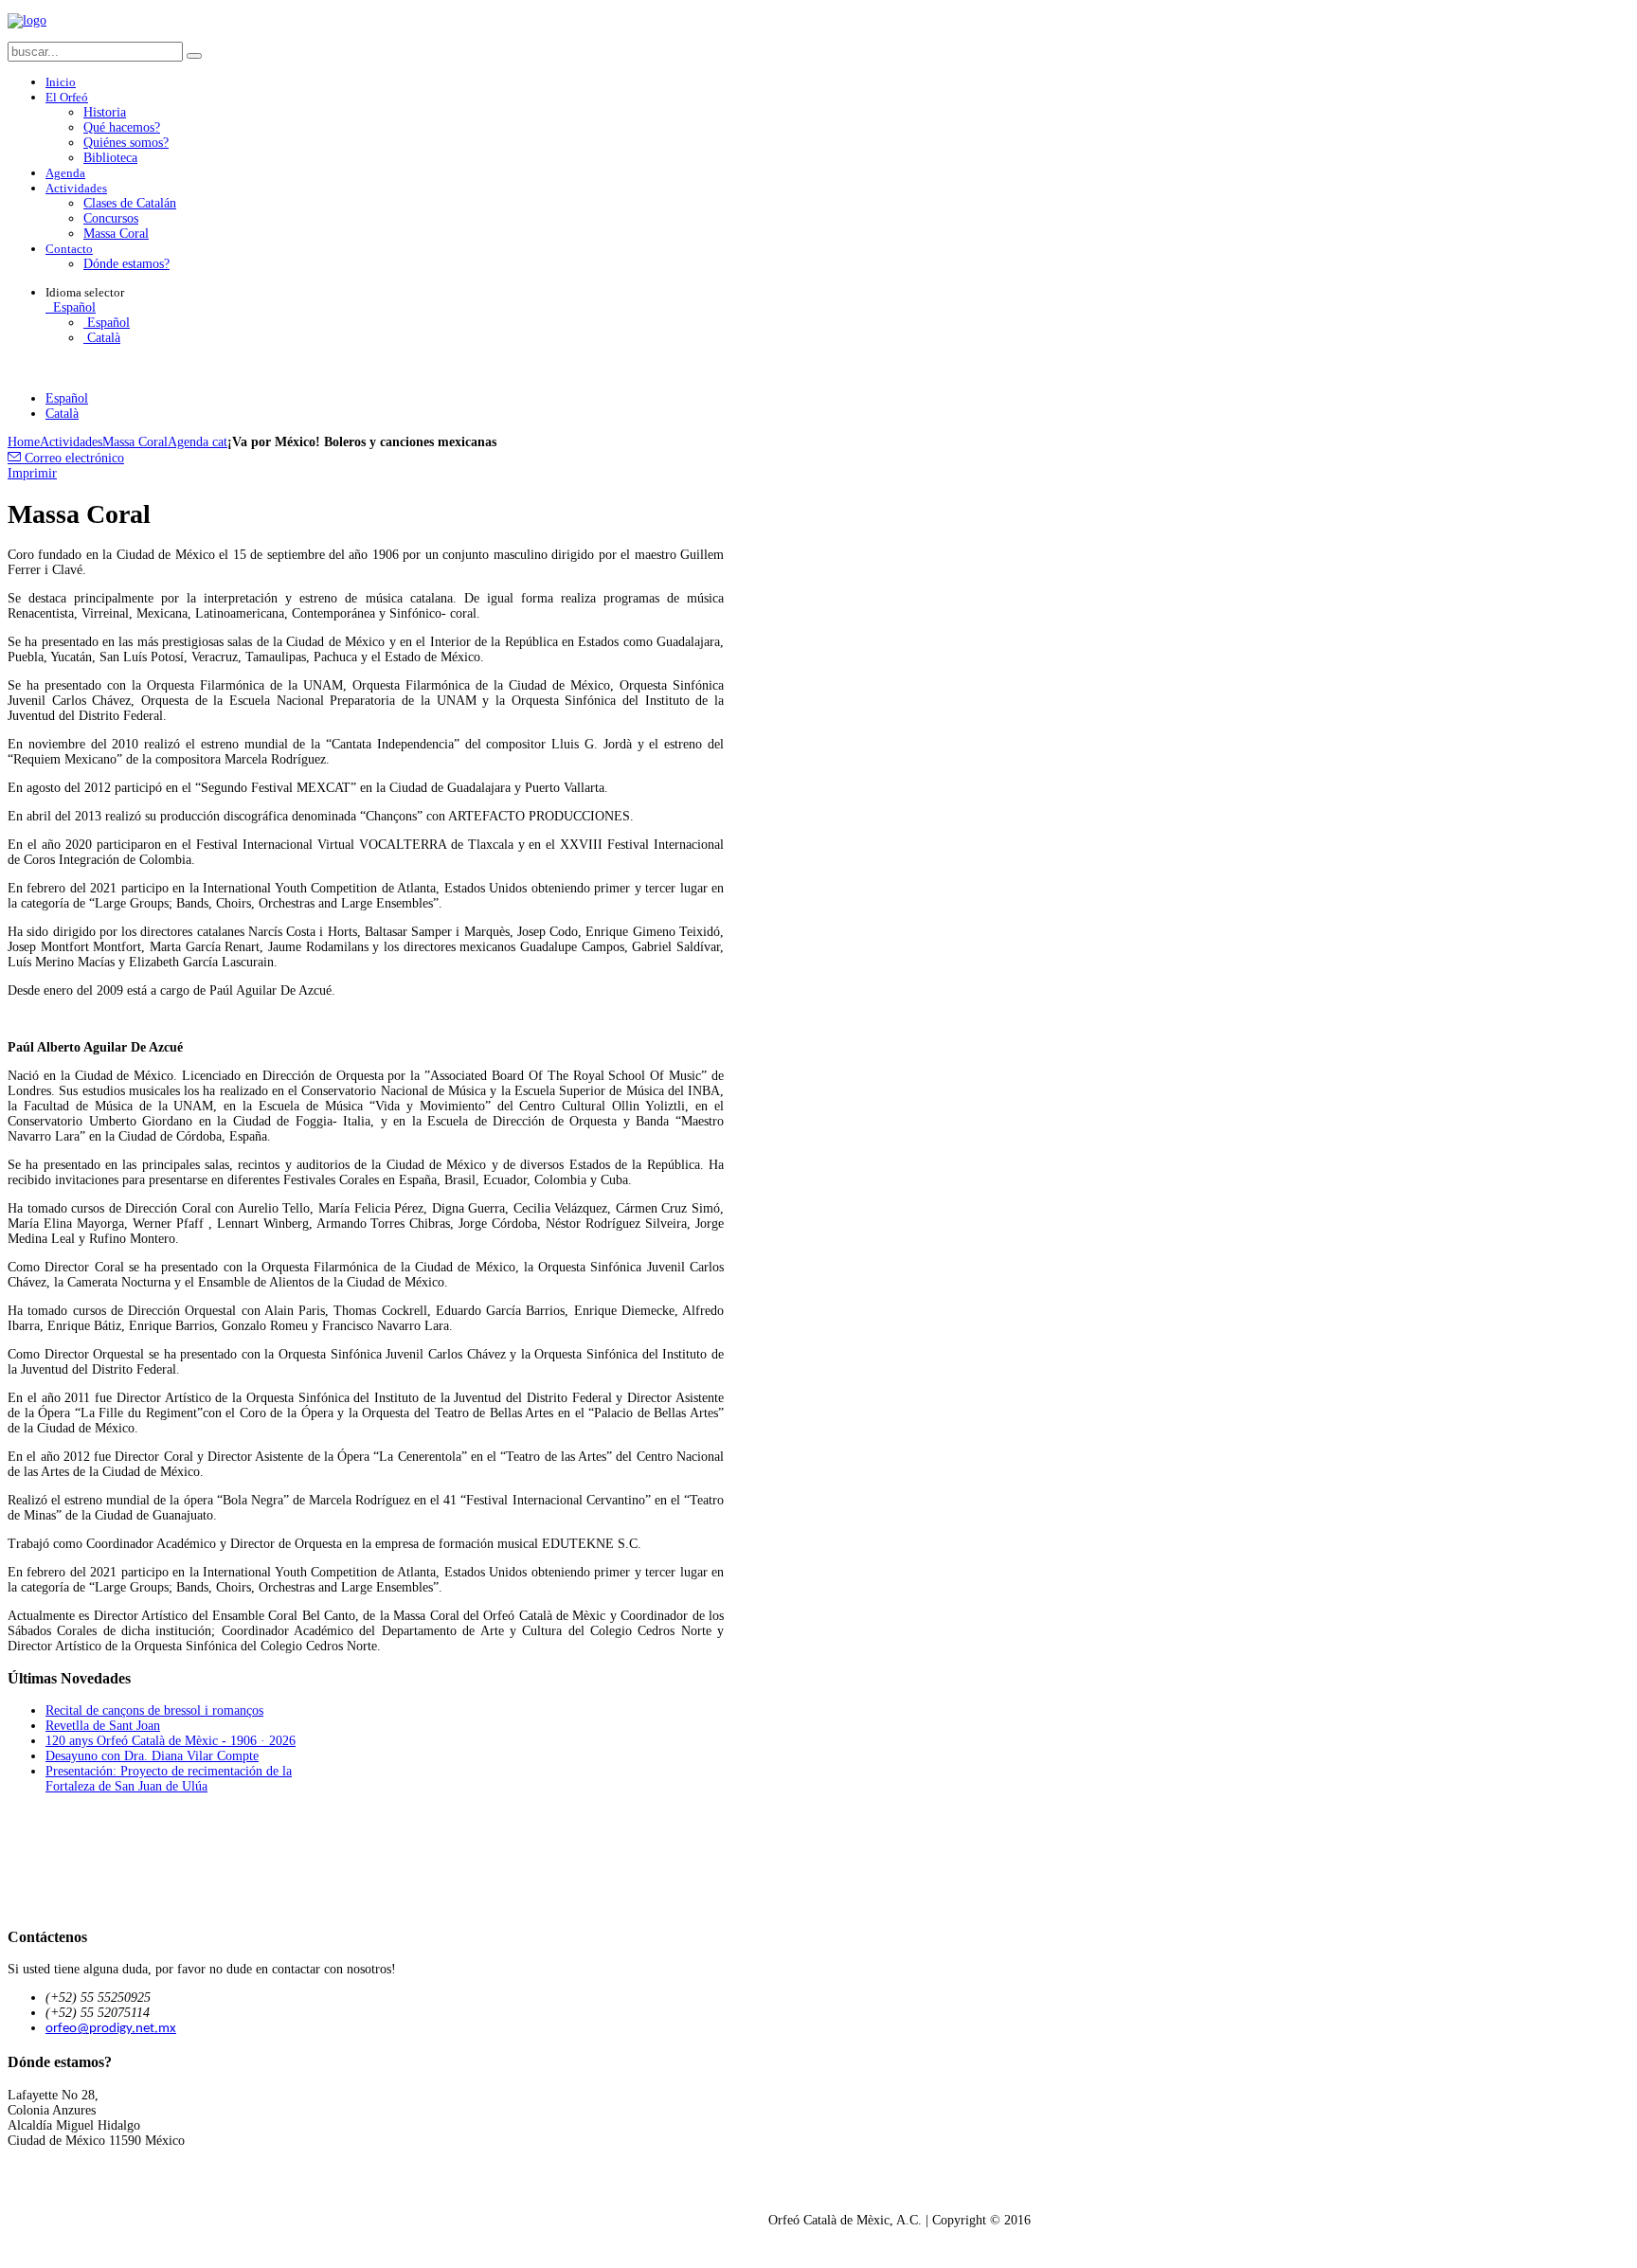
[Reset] (194, 56)
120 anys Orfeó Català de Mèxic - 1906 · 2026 (171, 1741)
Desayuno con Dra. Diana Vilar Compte (152, 1756)
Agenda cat (198, 442)
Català (102, 338)
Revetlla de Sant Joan (103, 1726)
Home (24, 442)
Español (72, 307)
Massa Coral (135, 442)
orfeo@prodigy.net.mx (111, 2029)
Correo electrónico (72, 458)
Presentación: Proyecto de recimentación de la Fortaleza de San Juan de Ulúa (169, 1779)
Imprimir (32, 473)
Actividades (71, 442)
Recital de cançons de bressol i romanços (154, 1710)
